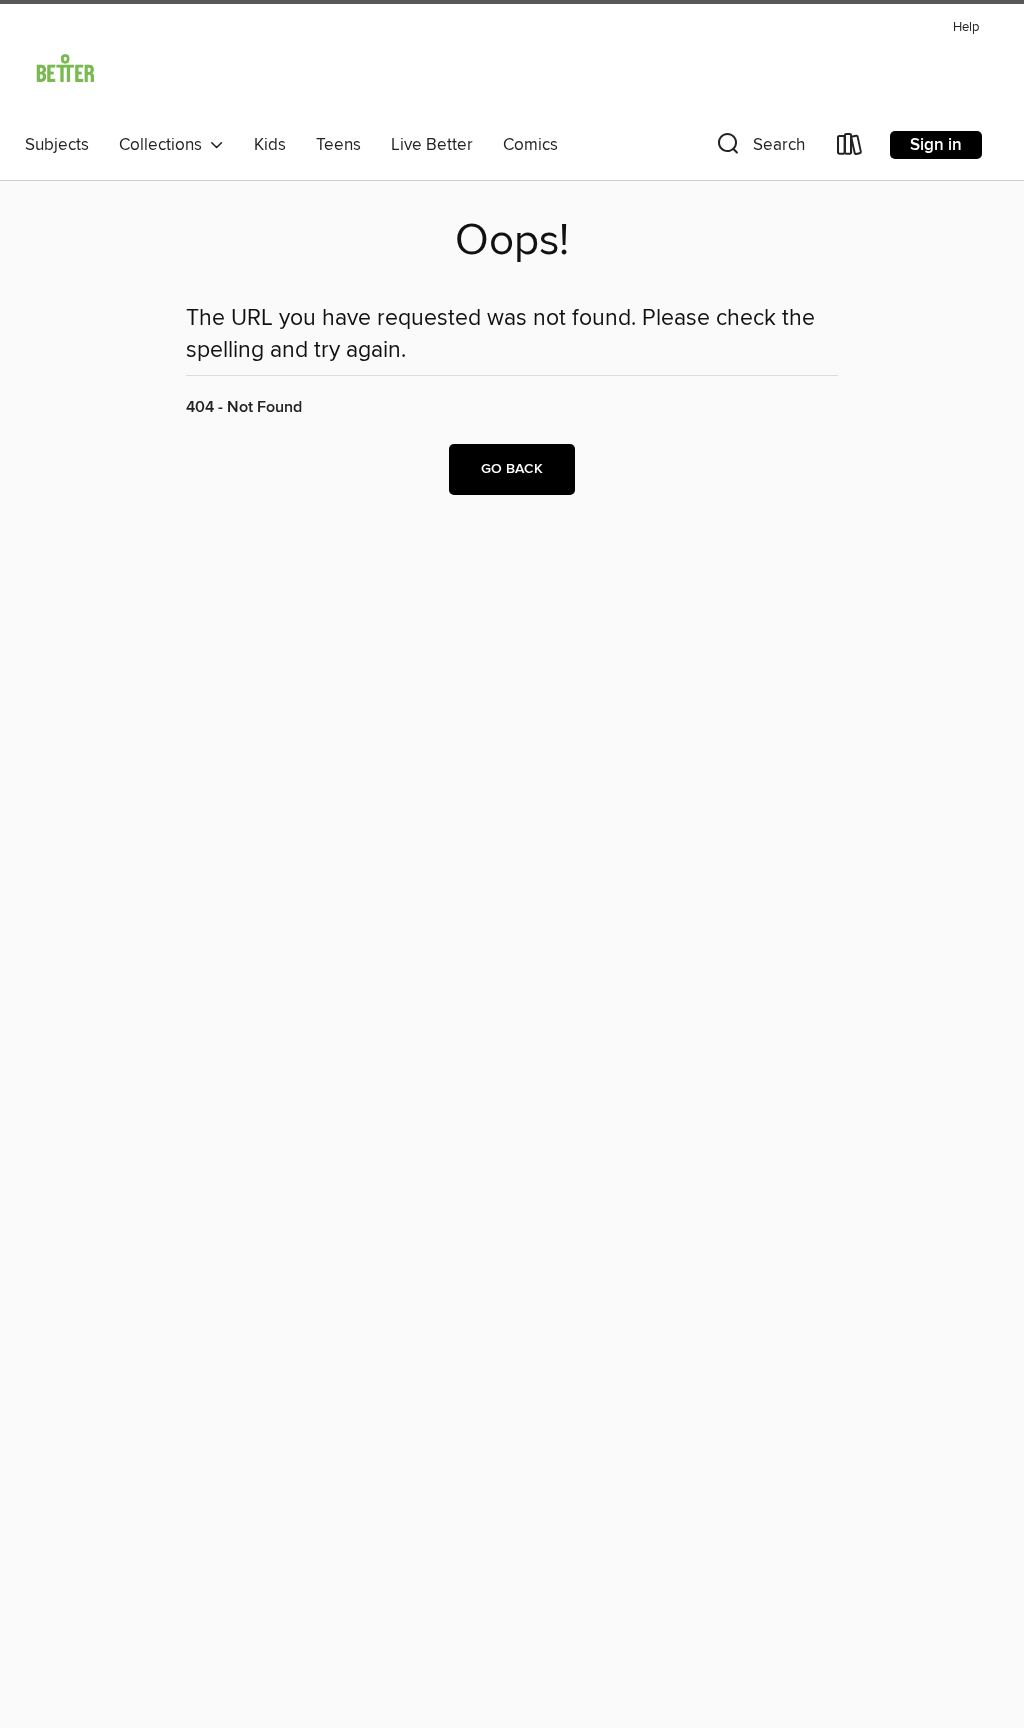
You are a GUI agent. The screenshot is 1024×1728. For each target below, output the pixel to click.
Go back (512, 469)
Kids (270, 145)
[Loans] (850, 148)
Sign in (936, 145)
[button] (759, 148)
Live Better (432, 145)
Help (966, 27)
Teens (338, 145)
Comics (530, 145)
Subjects (57, 145)
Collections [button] (164, 145)
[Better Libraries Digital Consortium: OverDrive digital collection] (65, 69)
